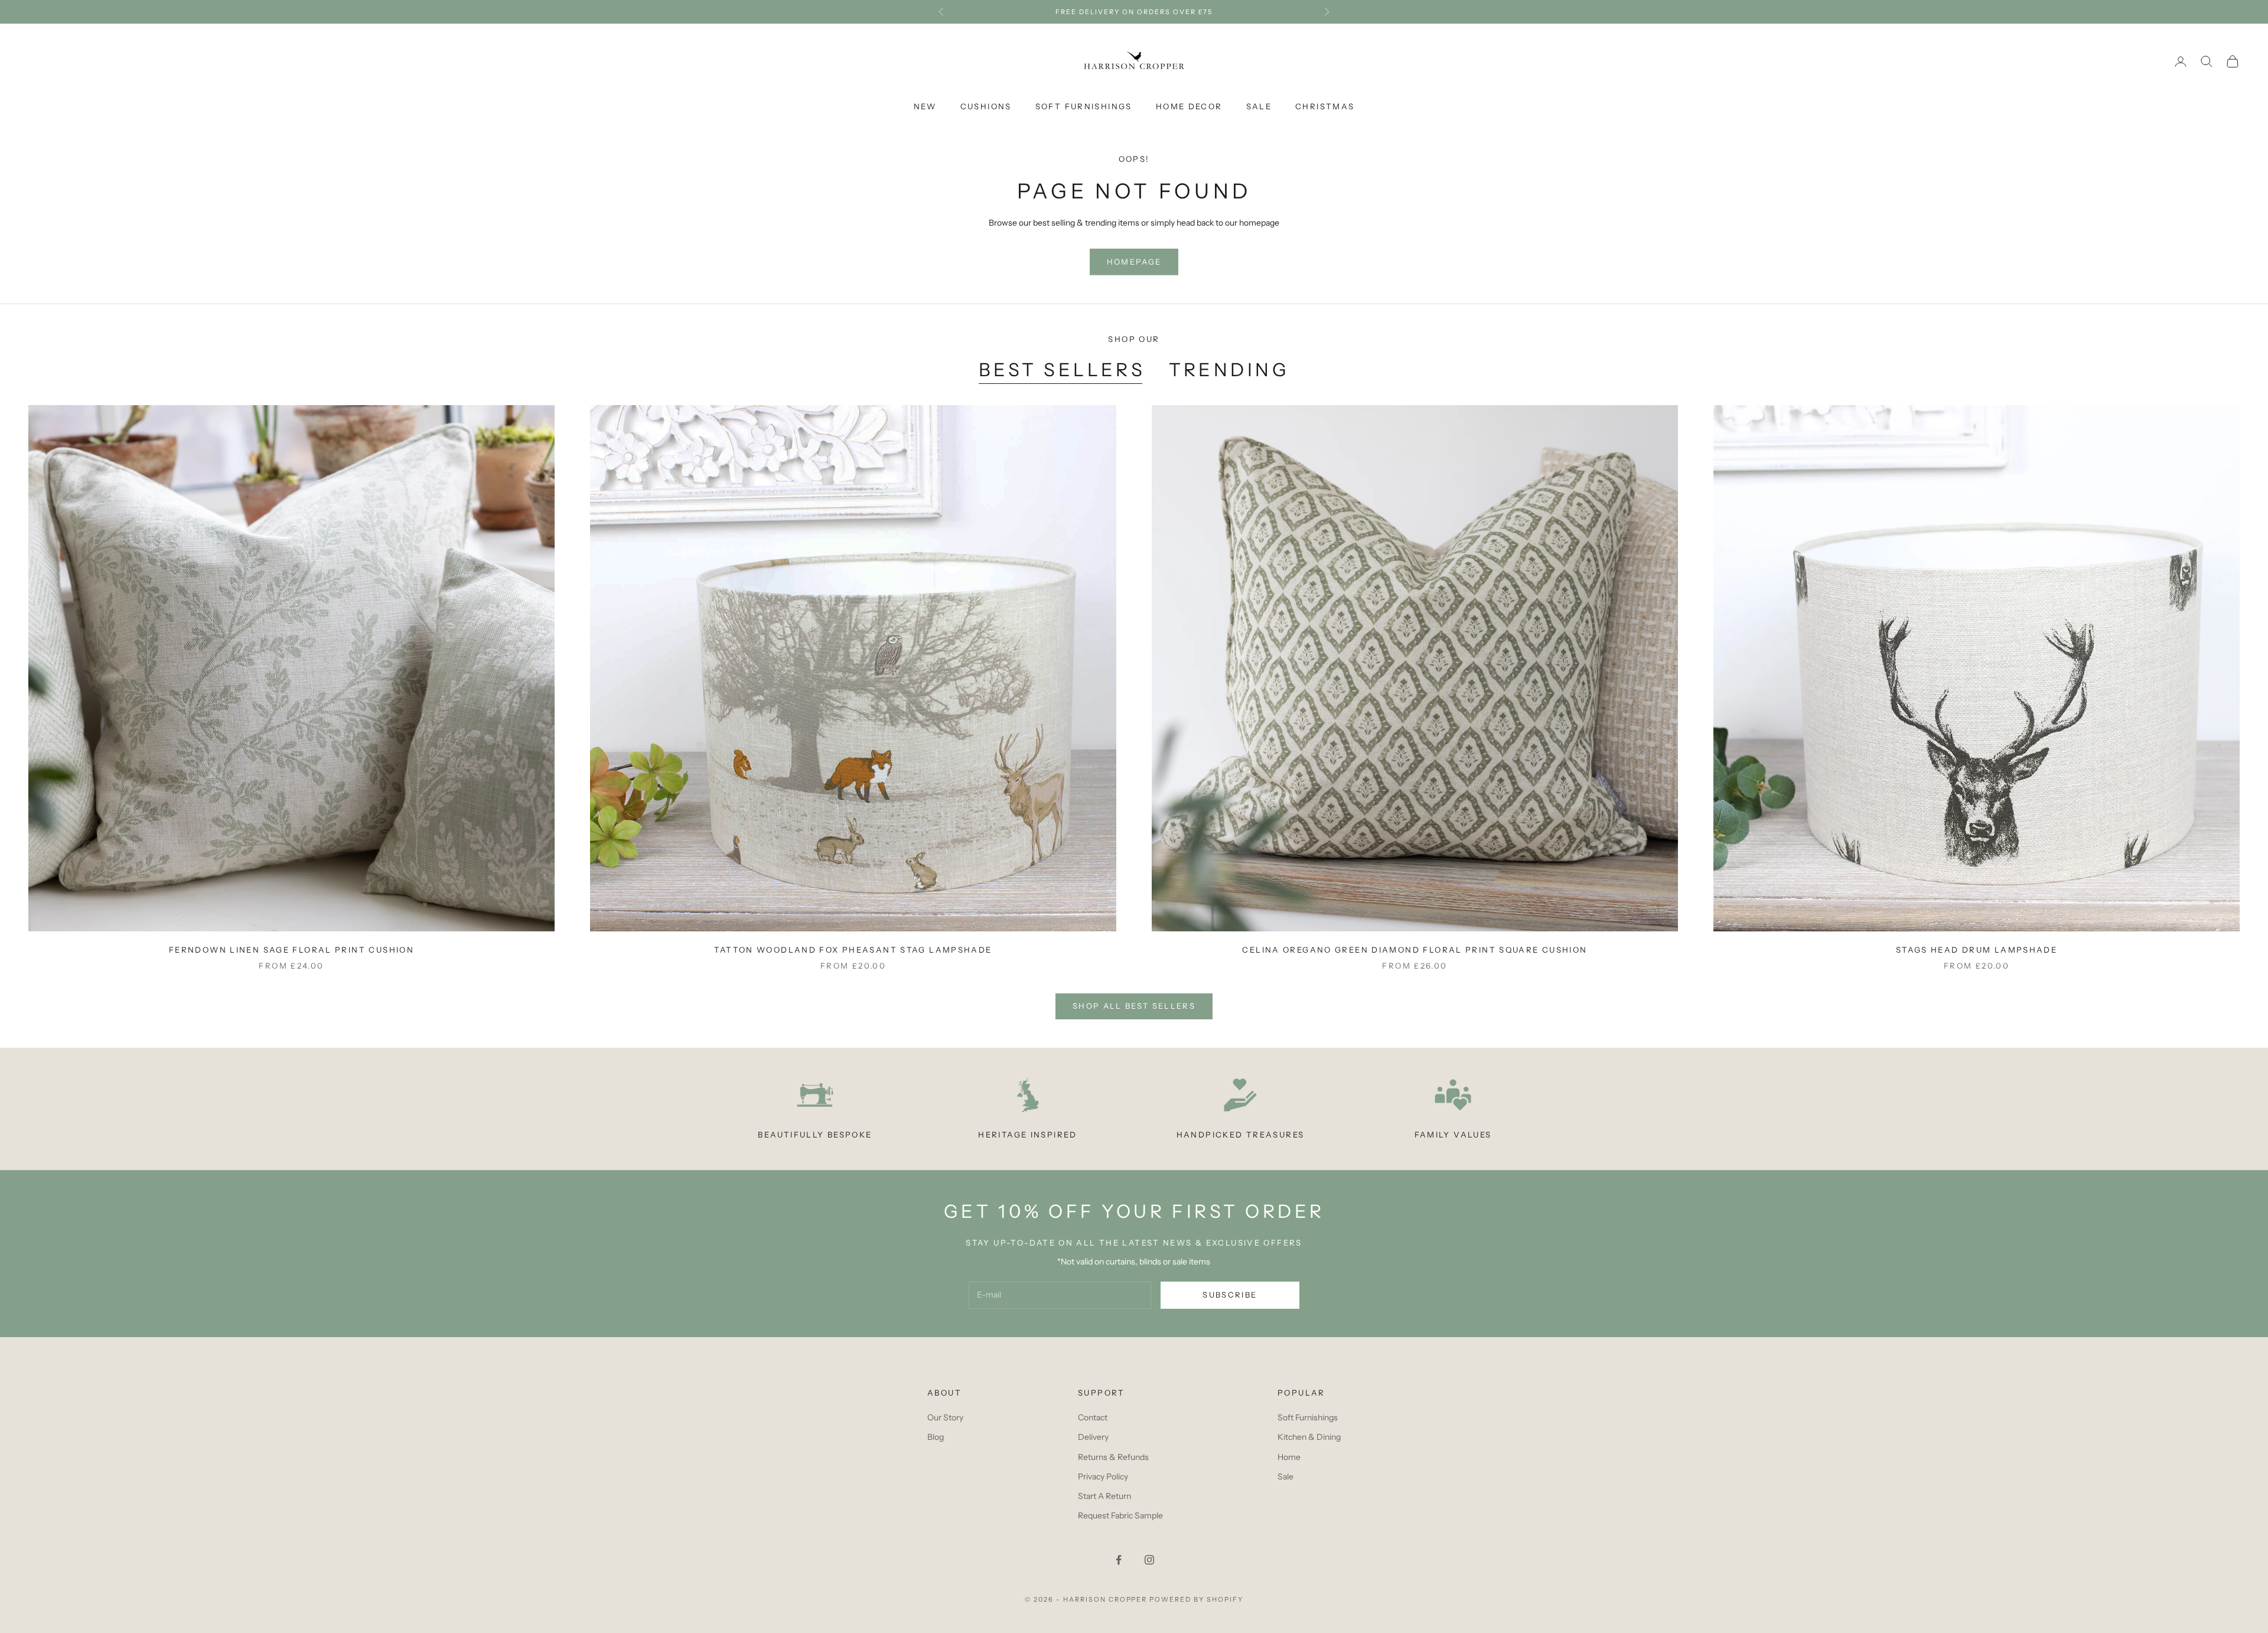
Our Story (945, 1417)
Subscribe (1230, 1295)
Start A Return (1104, 1496)
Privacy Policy (1103, 1476)
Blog (936, 1437)
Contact (1093, 1417)
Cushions (986, 106)
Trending (1229, 370)
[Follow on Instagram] (1149, 1560)
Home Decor (1189, 106)
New (925, 106)
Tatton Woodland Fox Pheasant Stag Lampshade (853, 950)
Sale (1259, 106)
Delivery (1093, 1437)
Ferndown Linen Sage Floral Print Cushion (291, 950)
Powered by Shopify (1196, 1599)
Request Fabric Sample (1120, 1515)
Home (1289, 1457)
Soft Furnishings (1084, 106)
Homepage (1134, 262)
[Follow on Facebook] (1119, 1560)
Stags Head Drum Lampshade (1977, 950)
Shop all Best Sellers (1134, 1006)
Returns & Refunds (1113, 1457)
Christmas (1325, 106)
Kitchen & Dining (1309, 1437)
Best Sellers (1062, 370)
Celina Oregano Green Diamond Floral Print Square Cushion (1415, 950)
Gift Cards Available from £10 (1134, 12)
